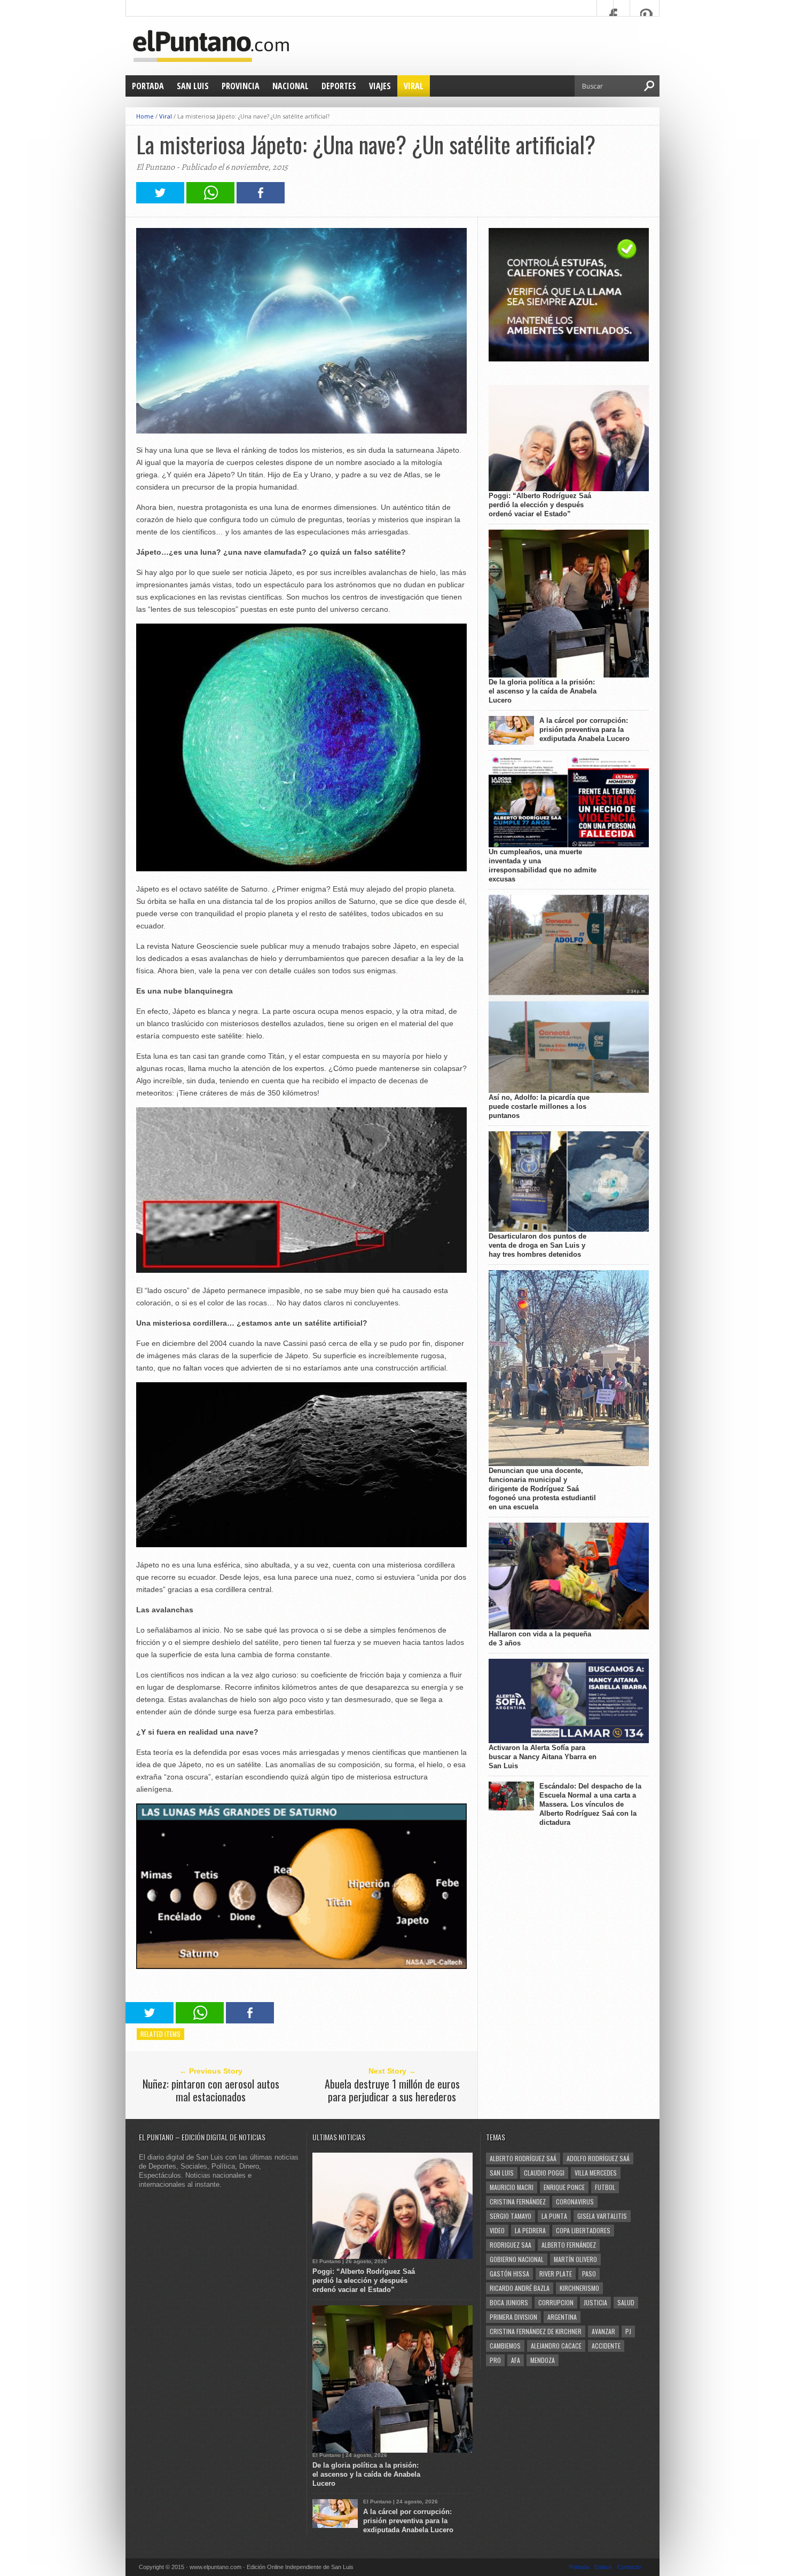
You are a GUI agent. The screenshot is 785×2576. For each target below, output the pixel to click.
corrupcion (556, 2302)
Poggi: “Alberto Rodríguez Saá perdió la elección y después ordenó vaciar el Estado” (540, 505)
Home (145, 116)
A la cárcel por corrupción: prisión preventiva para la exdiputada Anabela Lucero (584, 730)
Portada (148, 86)
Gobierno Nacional (517, 2259)
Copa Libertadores (583, 2230)
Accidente (606, 2346)
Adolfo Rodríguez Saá (598, 2158)
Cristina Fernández (518, 2201)
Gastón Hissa (509, 2274)
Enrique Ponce (564, 2187)
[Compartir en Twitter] (160, 200)
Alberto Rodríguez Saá (523, 2158)
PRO (495, 2360)
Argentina (562, 2317)
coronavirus (575, 2201)
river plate (556, 2274)
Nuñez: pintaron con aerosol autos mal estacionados (211, 2090)
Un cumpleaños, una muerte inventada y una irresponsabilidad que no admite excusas (543, 865)
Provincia (241, 86)
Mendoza (543, 2360)
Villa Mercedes (596, 2173)
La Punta (554, 2216)
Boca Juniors (509, 2302)
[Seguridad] (569, 359)
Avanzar (603, 2331)
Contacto (629, 2567)
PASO (589, 2274)
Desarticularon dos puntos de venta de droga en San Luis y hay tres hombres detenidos (537, 1245)
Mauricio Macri (512, 2187)
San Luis (193, 86)
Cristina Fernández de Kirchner (536, 2331)
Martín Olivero (575, 2259)
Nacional (291, 86)
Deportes (339, 86)
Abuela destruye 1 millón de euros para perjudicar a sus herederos (392, 2090)
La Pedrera (530, 2230)
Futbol (605, 2187)
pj (628, 2331)
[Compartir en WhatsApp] (210, 200)
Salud (626, 2302)
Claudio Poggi (544, 2173)
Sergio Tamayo (511, 2216)
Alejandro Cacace (556, 2346)
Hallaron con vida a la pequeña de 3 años (540, 1638)
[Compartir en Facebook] (261, 200)
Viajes (380, 86)
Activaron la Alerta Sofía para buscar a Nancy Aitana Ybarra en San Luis (543, 1757)
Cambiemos (505, 2346)
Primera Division (513, 2317)
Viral (414, 86)
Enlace (603, 2567)
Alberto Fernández (569, 2245)
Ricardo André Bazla (520, 2288)
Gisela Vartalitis (602, 2216)
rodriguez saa (511, 2245)
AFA (516, 2360)
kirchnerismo (579, 2288)
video (497, 2230)
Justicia (595, 2302)
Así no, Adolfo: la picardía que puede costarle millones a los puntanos (539, 1106)
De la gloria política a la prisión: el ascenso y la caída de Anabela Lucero (543, 691)
